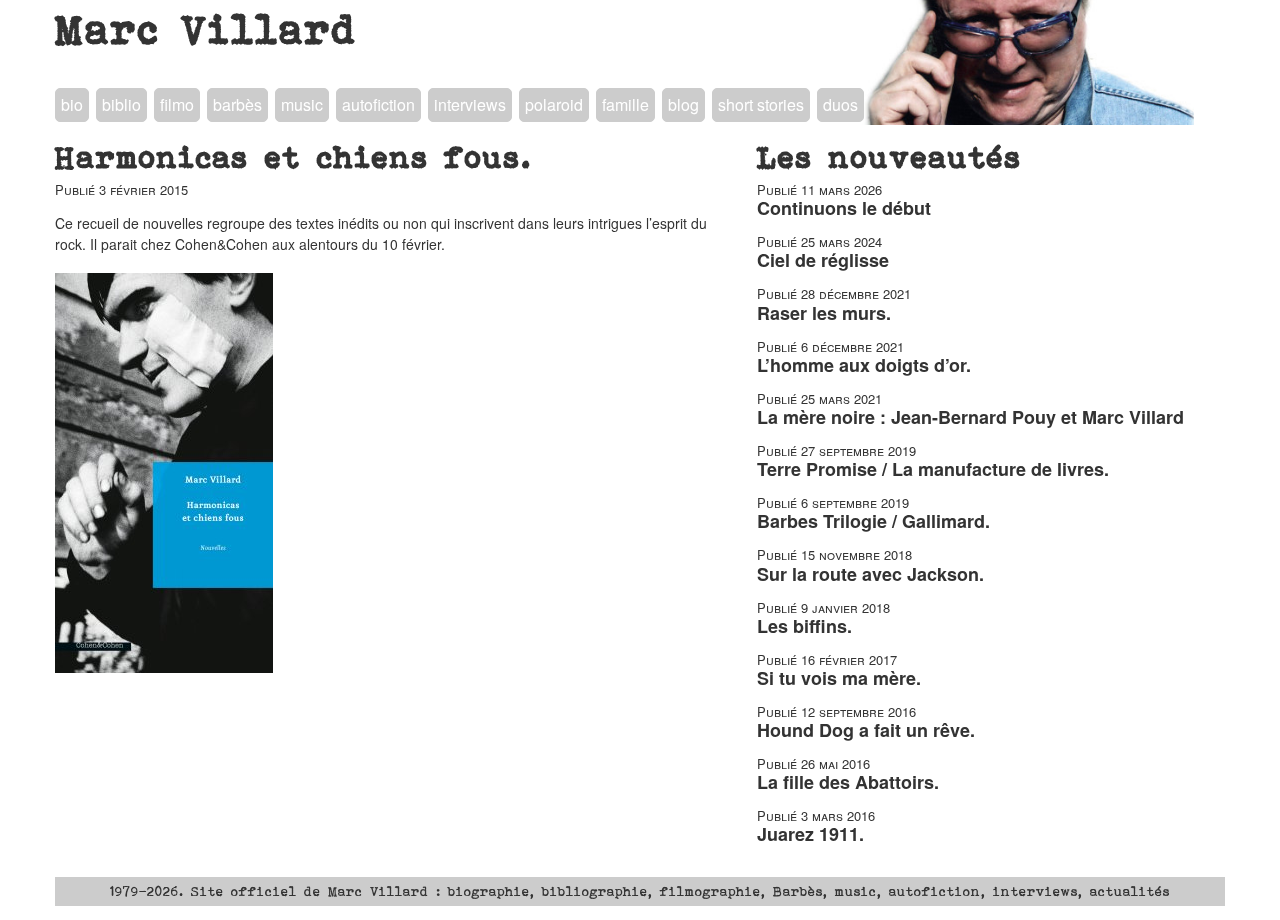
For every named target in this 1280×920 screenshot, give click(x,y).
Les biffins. (804, 626)
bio (72, 104)
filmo (177, 104)
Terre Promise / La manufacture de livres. (933, 469)
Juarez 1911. (810, 834)
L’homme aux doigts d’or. (864, 365)
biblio (121, 104)
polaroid (554, 104)
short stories (761, 104)
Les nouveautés (889, 157)
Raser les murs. (824, 313)
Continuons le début (844, 208)
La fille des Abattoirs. (848, 782)
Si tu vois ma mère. (839, 678)
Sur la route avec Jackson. (870, 574)
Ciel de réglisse (823, 260)
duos (840, 104)
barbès (237, 104)
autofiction (378, 104)
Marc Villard (206, 29)
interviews (470, 104)
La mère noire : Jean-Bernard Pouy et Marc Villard (970, 417)
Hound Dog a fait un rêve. (866, 730)
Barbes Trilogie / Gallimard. (873, 521)
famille (625, 104)
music (302, 104)
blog (683, 104)
